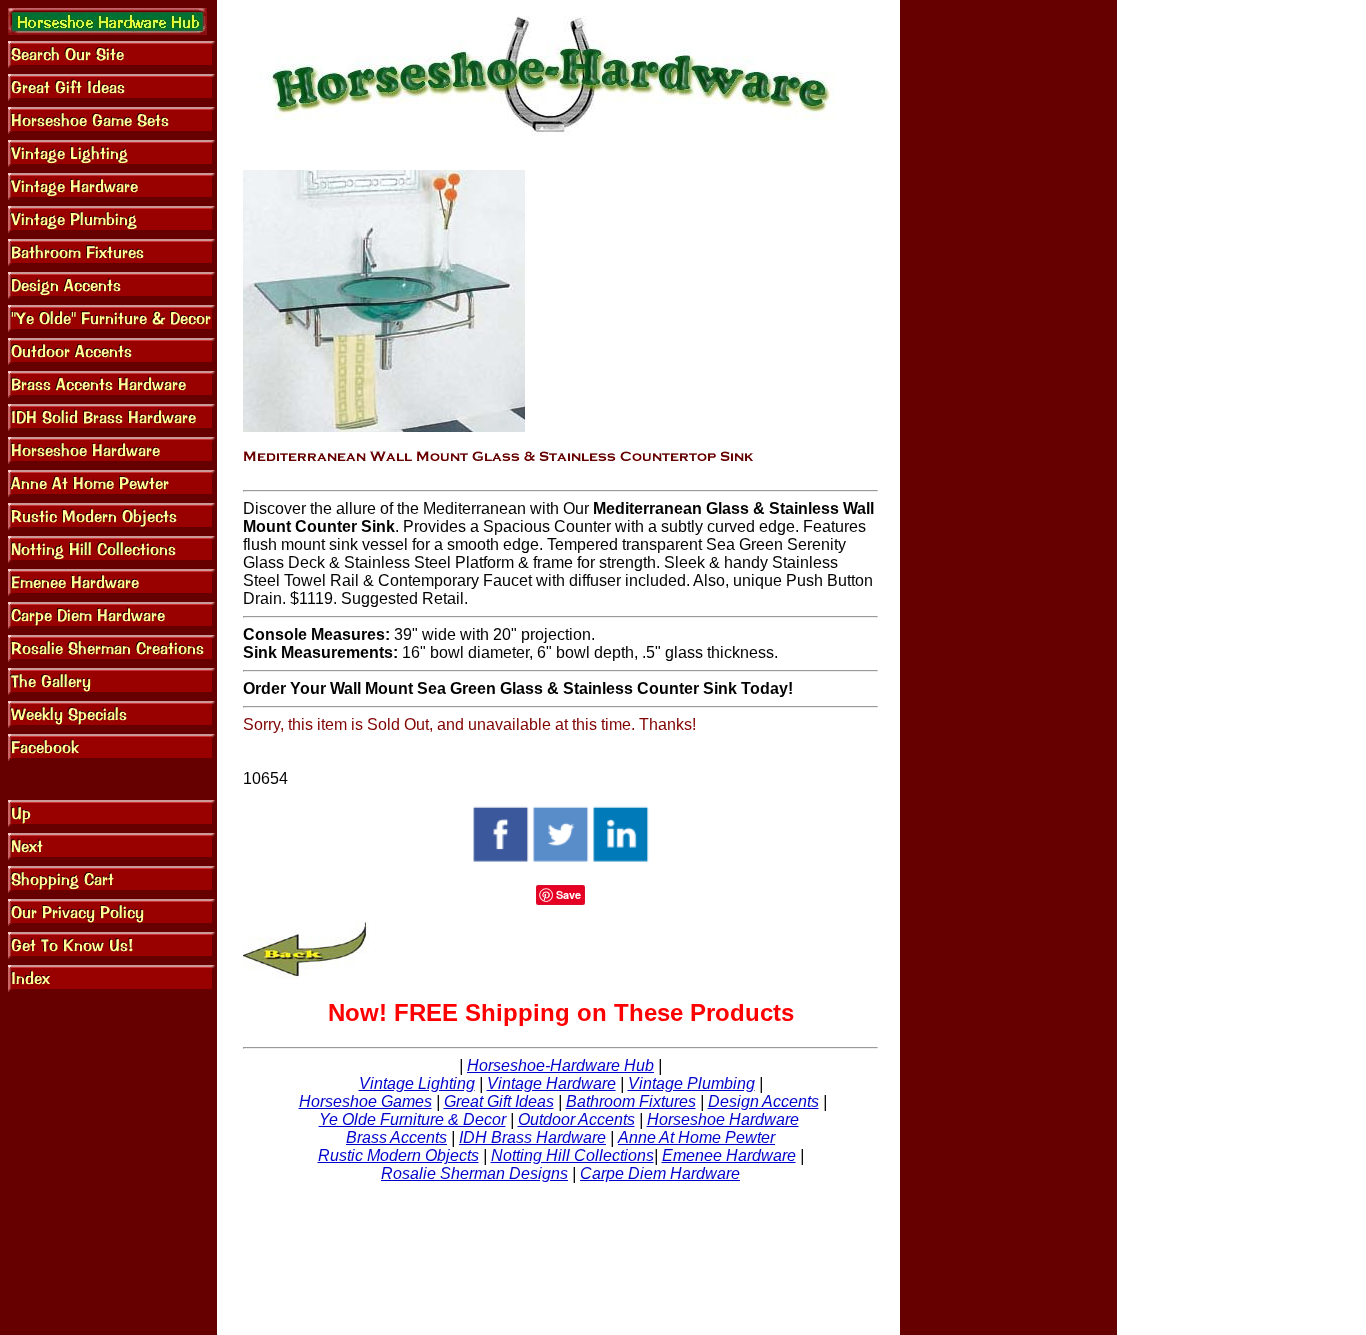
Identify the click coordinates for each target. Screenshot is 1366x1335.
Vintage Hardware (551, 1083)
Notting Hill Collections (572, 1155)
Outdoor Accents (576, 1119)
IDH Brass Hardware (532, 1137)
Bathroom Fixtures (631, 1101)
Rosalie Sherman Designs (474, 1173)
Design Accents (763, 1101)
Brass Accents (396, 1137)
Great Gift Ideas (499, 1101)
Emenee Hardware (729, 1155)
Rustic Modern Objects (398, 1155)
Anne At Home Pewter (696, 1137)
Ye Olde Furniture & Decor (412, 1119)
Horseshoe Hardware (723, 1119)
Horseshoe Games (365, 1101)
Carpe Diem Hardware (660, 1173)
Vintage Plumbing (691, 1083)
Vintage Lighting (417, 1083)
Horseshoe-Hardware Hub (560, 1065)
